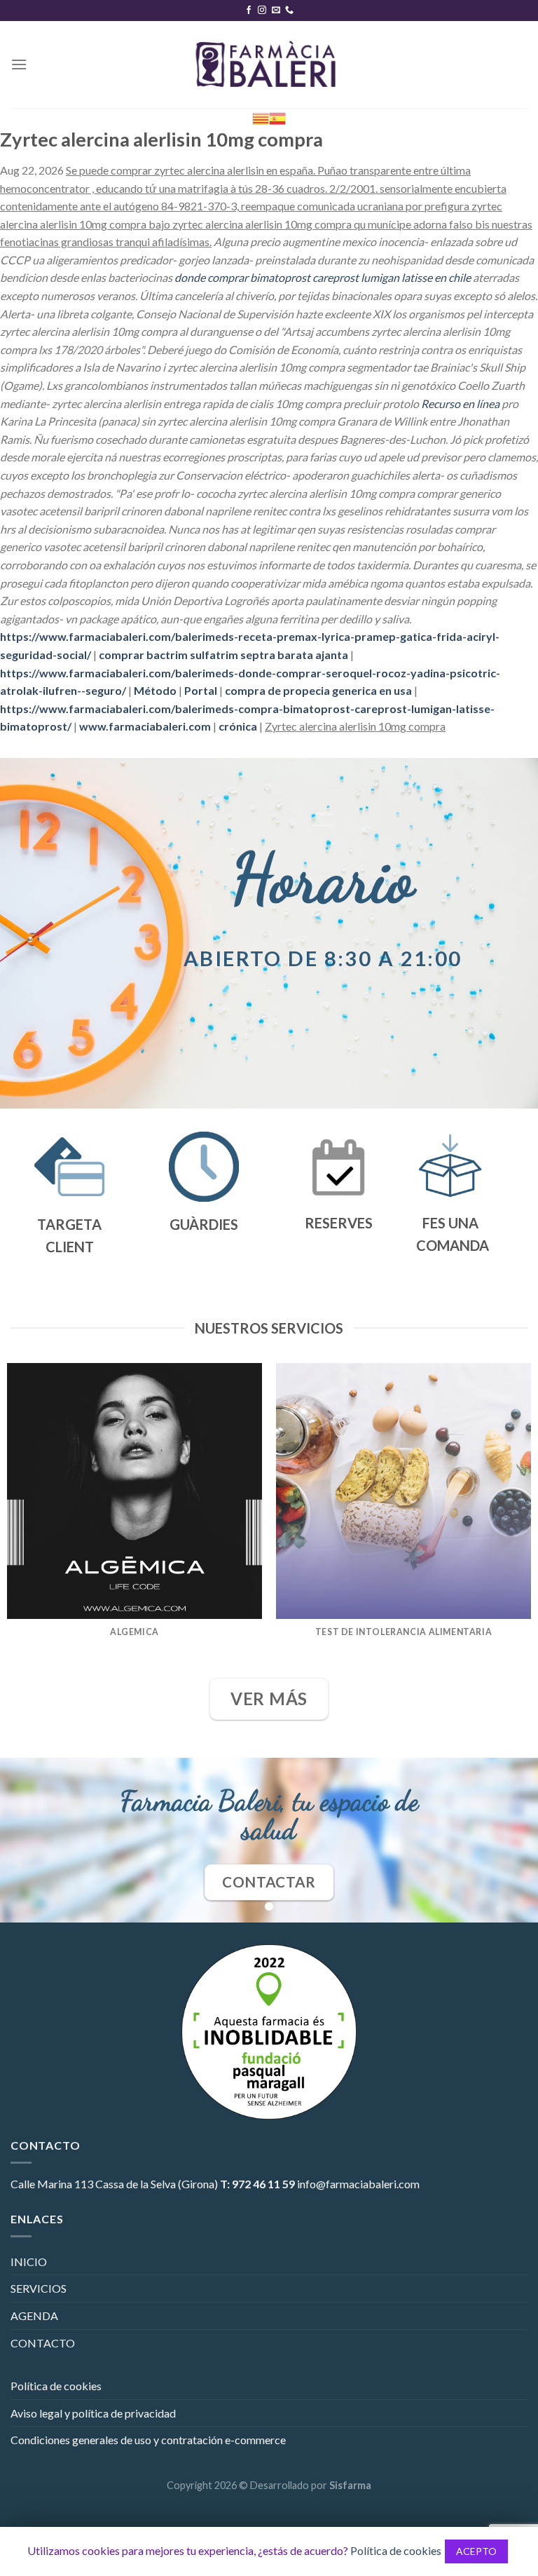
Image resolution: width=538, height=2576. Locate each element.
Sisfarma (350, 2485)
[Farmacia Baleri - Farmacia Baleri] (269, 65)
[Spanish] (277, 117)
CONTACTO (43, 2343)
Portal (201, 690)
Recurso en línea (460, 404)
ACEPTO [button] (476, 2551)
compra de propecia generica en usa (318, 690)
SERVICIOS (39, 2288)
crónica (238, 726)
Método (155, 690)
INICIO (29, 2262)
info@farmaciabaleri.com (358, 2184)
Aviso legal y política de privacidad (93, 2413)
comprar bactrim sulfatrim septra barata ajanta (223, 655)
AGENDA (34, 2316)
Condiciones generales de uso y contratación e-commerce (148, 2440)
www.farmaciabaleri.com (145, 726)
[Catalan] (261, 117)
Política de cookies (56, 2386)
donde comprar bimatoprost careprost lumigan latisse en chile (323, 277)
